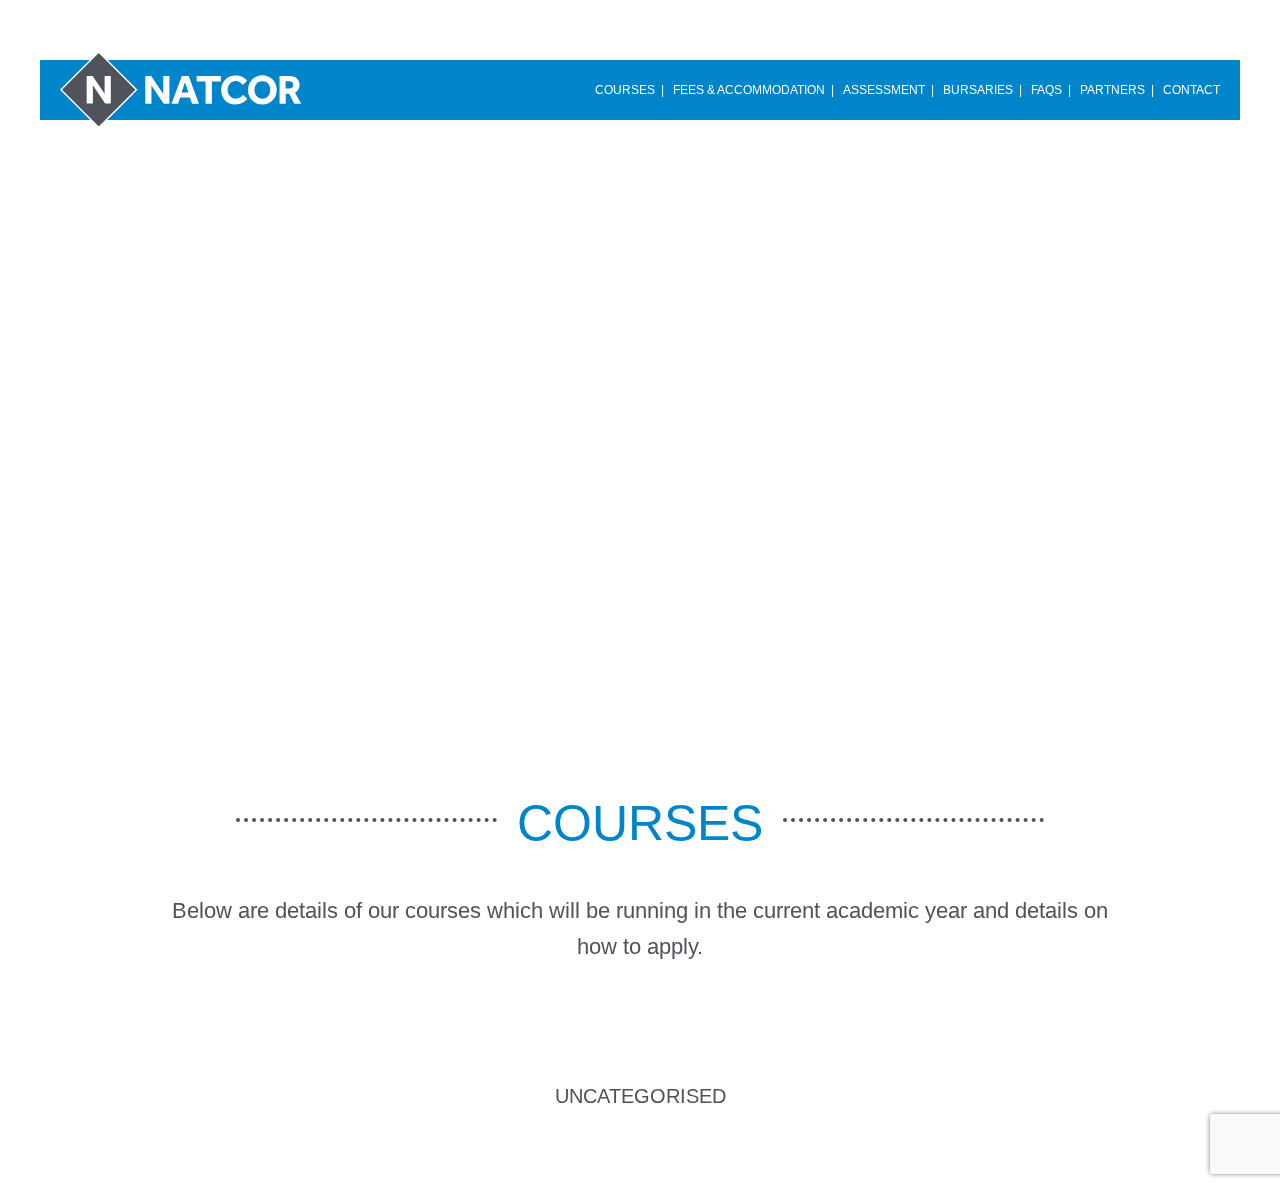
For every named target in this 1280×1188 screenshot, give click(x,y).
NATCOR (185, 88)
